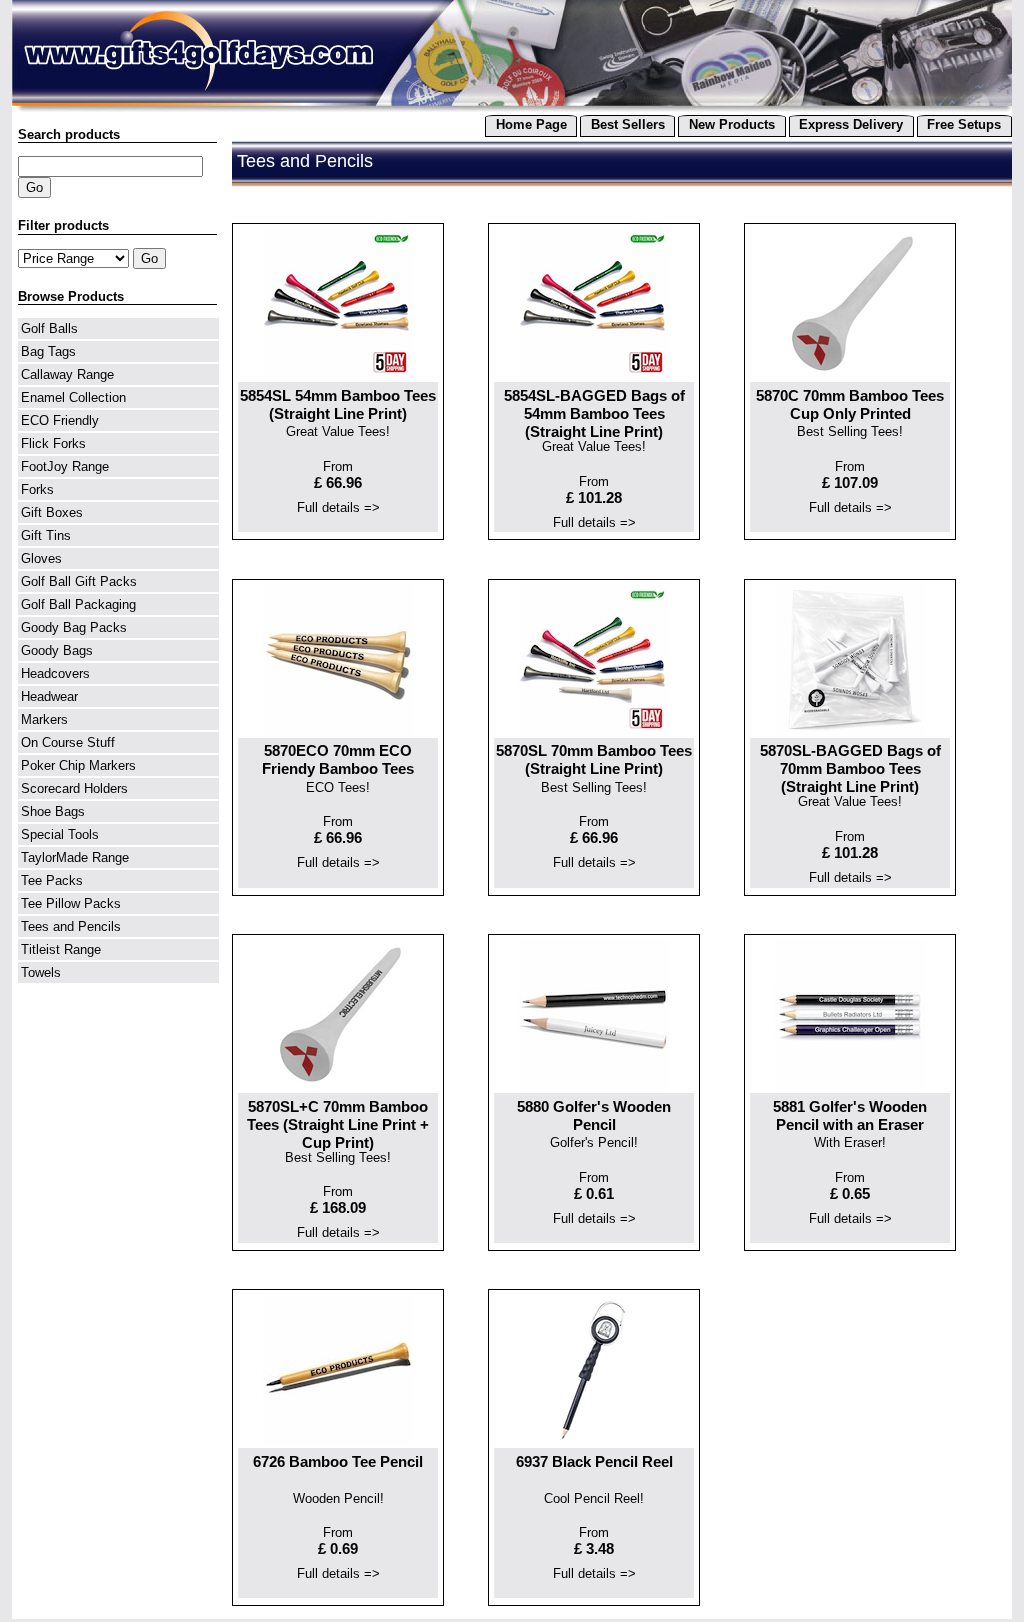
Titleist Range (61, 949)
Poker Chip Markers (78, 765)
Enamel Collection (73, 397)
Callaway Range (67, 374)
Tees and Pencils (71, 926)
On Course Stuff (68, 742)
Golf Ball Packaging (78, 604)
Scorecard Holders (74, 788)
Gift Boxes (52, 512)
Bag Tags (48, 351)
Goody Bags (57, 650)
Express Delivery (851, 124)
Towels (41, 972)
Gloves (41, 558)
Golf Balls (49, 328)
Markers (44, 719)
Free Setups (964, 124)
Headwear (49, 696)
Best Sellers (628, 124)
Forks (37, 489)
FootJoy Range (65, 466)
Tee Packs (52, 880)
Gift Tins (46, 535)
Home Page (531, 124)
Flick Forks (53, 443)
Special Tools (60, 834)
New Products (732, 124)
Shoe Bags (53, 811)
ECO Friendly (60, 420)
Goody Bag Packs (74, 627)
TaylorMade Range (75, 857)
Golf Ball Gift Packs (79, 581)
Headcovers (55, 673)
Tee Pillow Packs (71, 903)
